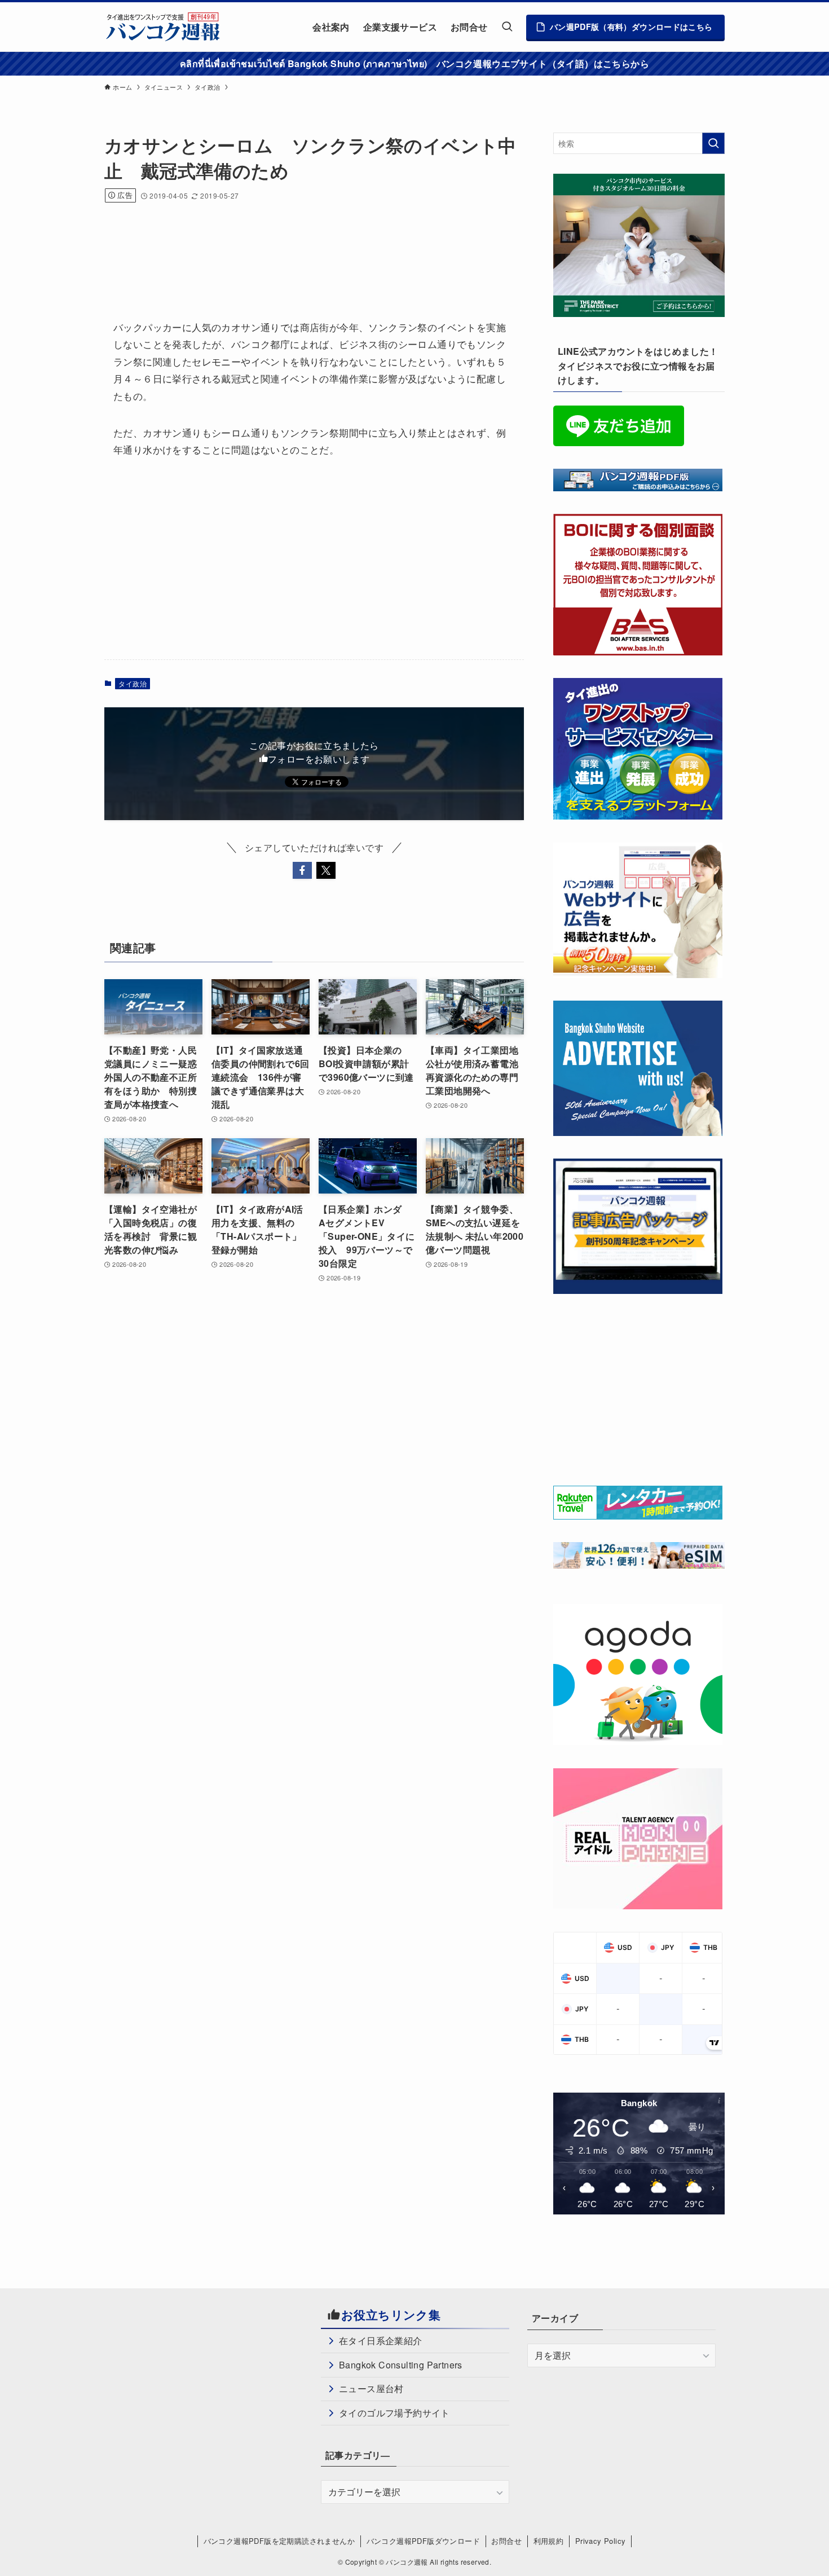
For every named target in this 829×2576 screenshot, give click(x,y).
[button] (302, 870)
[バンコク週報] (162, 27)
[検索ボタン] (507, 27)
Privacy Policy (601, 2541)
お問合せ (506, 2541)
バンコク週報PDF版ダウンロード (423, 2541)
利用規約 (549, 2541)
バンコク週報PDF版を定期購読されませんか (279, 2541)
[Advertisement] (310, 246)
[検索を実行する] (713, 143)
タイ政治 (133, 683)
